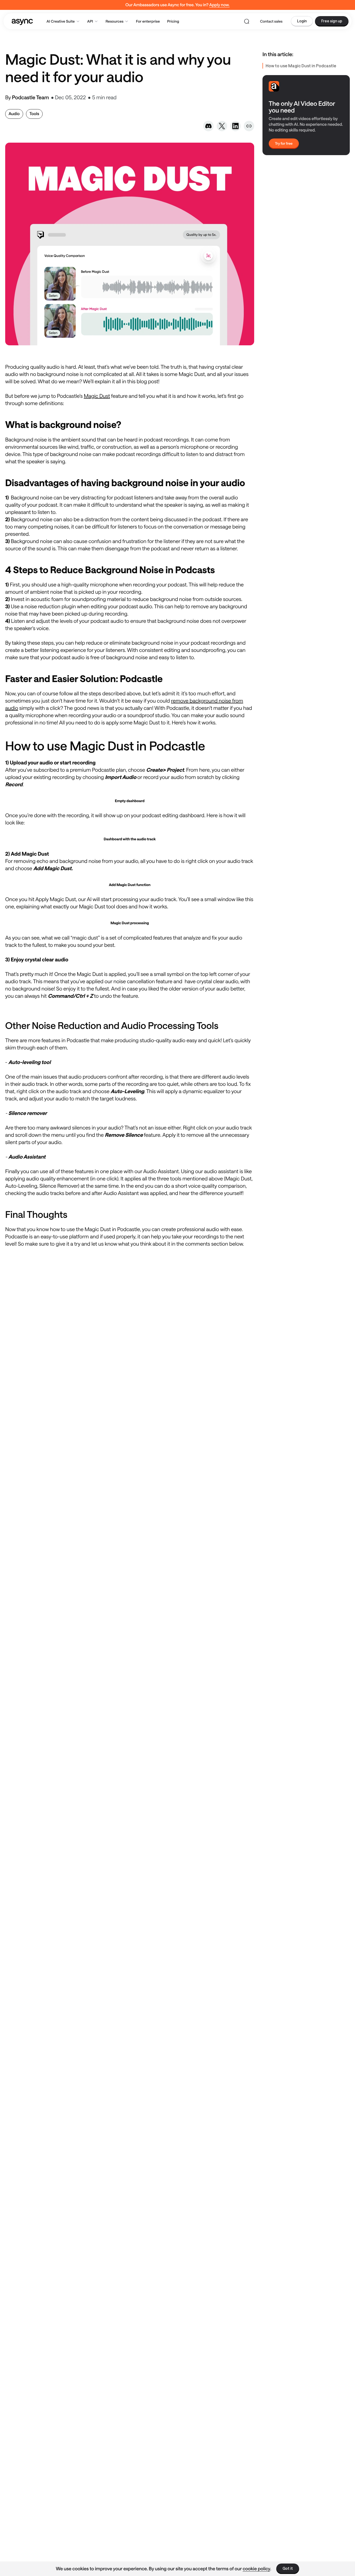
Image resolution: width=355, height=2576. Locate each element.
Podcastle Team (30, 97)
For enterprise (148, 21)
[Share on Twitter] (222, 126)
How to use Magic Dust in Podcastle (301, 66)
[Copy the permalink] (249, 126)
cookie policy (257, 2568)
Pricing (173, 21)
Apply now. (219, 5)
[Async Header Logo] (22, 21)
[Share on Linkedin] (235, 126)
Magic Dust (97, 396)
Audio (14, 114)
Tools (34, 114)
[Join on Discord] (208, 126)
